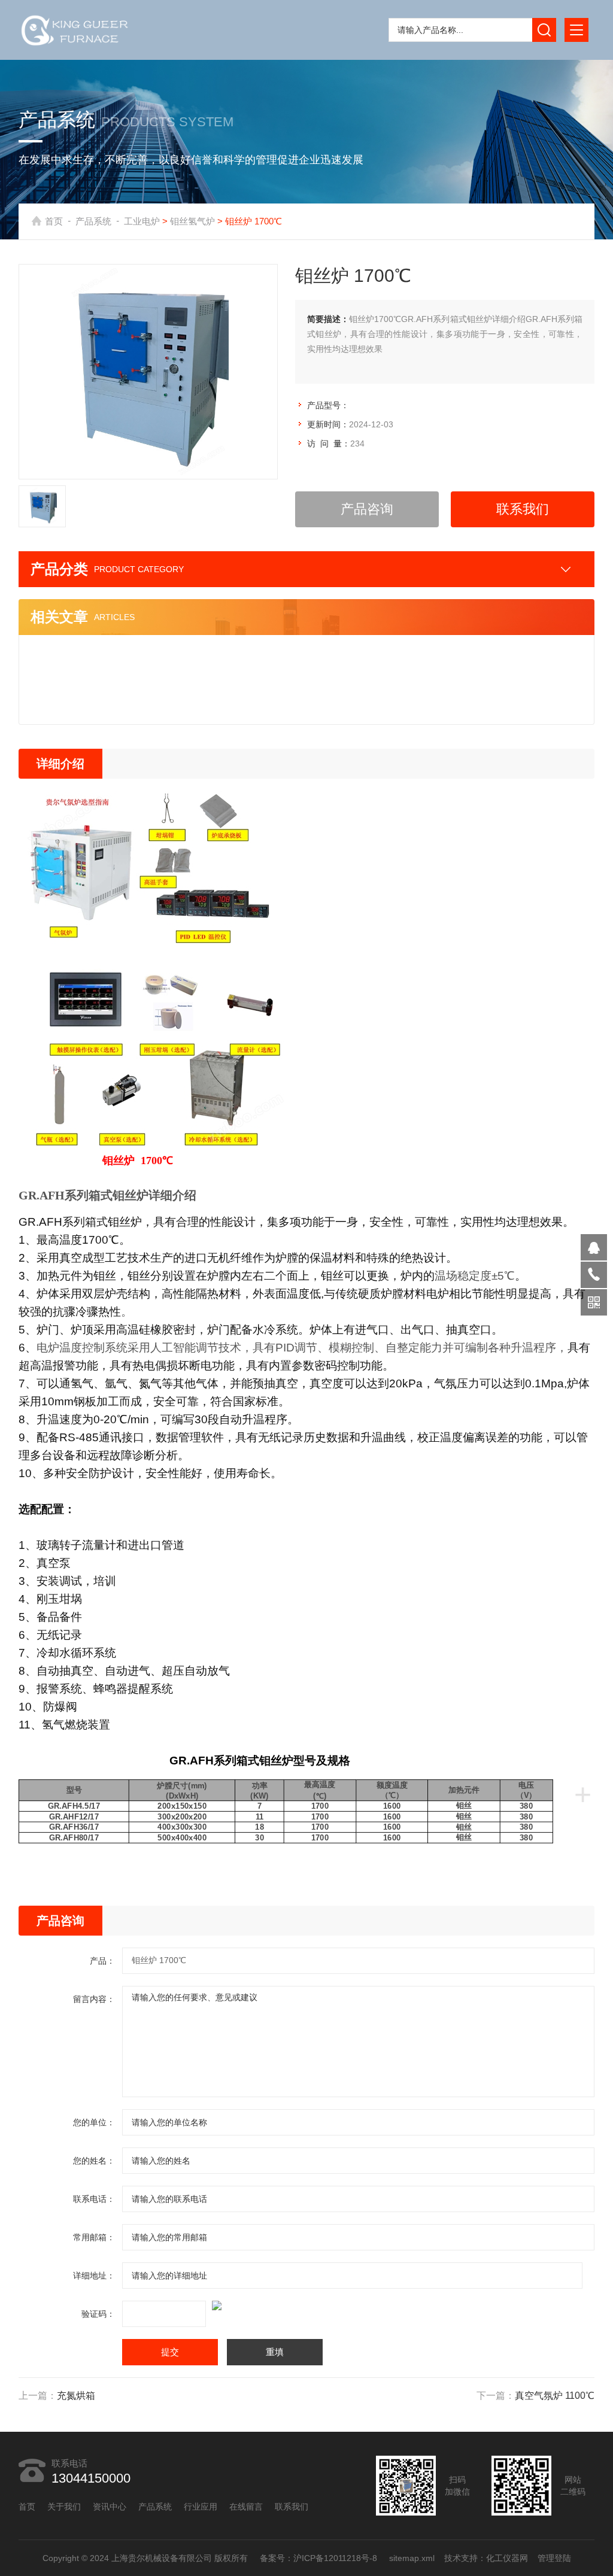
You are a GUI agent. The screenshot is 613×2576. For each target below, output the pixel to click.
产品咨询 (367, 509)
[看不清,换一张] (307, 2305)
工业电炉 (142, 221)
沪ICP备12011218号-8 (336, 2558)
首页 (54, 221)
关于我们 (64, 2507)
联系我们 (523, 509)
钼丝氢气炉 (192, 221)
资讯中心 (110, 2507)
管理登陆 (554, 2558)
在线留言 (246, 2507)
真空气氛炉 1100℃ (555, 2396)
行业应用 (201, 2507)
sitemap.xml (411, 2558)
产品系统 (93, 221)
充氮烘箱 (76, 2396)
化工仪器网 (506, 2558)
